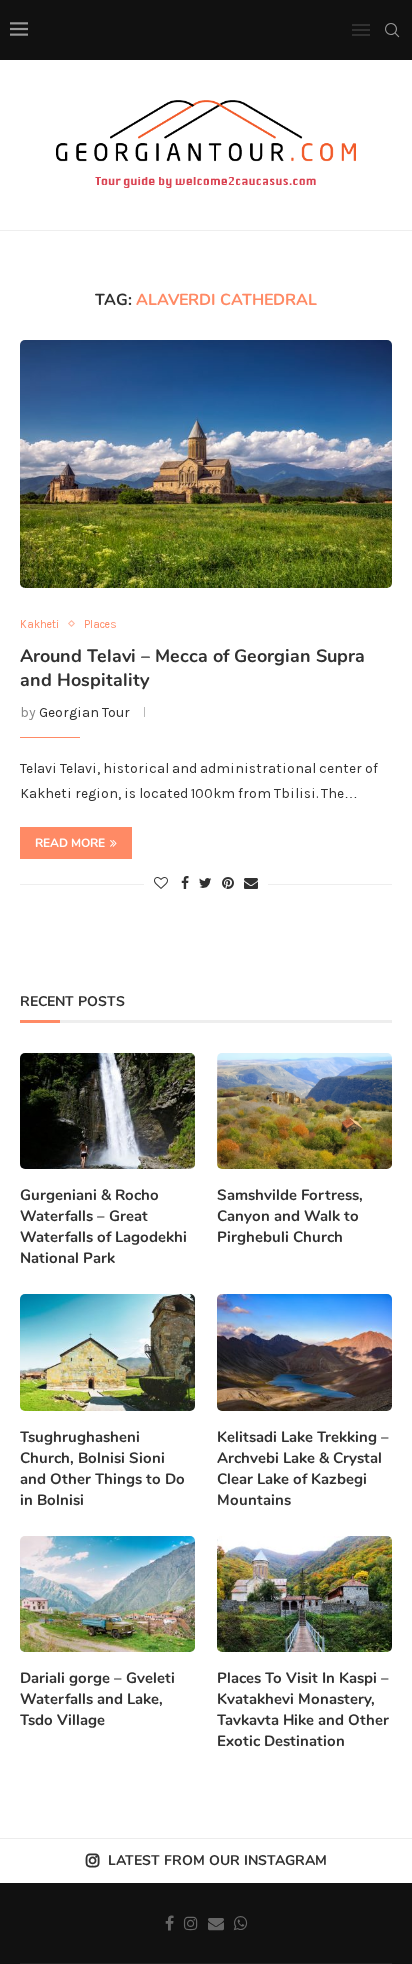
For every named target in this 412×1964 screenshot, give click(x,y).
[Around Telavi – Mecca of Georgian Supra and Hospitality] (206, 464)
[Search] (392, 30)
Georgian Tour (84, 712)
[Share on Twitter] (205, 883)
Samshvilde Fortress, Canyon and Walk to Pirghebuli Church (290, 1216)
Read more (70, 843)
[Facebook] (169, 1923)
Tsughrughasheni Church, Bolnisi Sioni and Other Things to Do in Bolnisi (102, 1468)
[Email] (216, 1923)
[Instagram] (191, 1923)
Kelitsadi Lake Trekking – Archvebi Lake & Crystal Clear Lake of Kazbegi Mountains (303, 1468)
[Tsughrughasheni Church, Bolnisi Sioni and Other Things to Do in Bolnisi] (107, 1352)
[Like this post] (161, 883)
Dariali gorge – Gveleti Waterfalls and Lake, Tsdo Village (97, 1699)
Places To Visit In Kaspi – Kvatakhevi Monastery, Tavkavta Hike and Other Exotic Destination (303, 1709)
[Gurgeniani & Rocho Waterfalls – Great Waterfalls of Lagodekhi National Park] (107, 1111)
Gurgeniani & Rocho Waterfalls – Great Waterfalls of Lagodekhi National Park (103, 1226)
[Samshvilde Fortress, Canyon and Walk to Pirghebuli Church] (304, 1111)
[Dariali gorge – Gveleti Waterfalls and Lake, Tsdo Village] (107, 1594)
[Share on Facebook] (185, 883)
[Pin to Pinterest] (228, 883)
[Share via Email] (251, 883)
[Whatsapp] (241, 1923)
